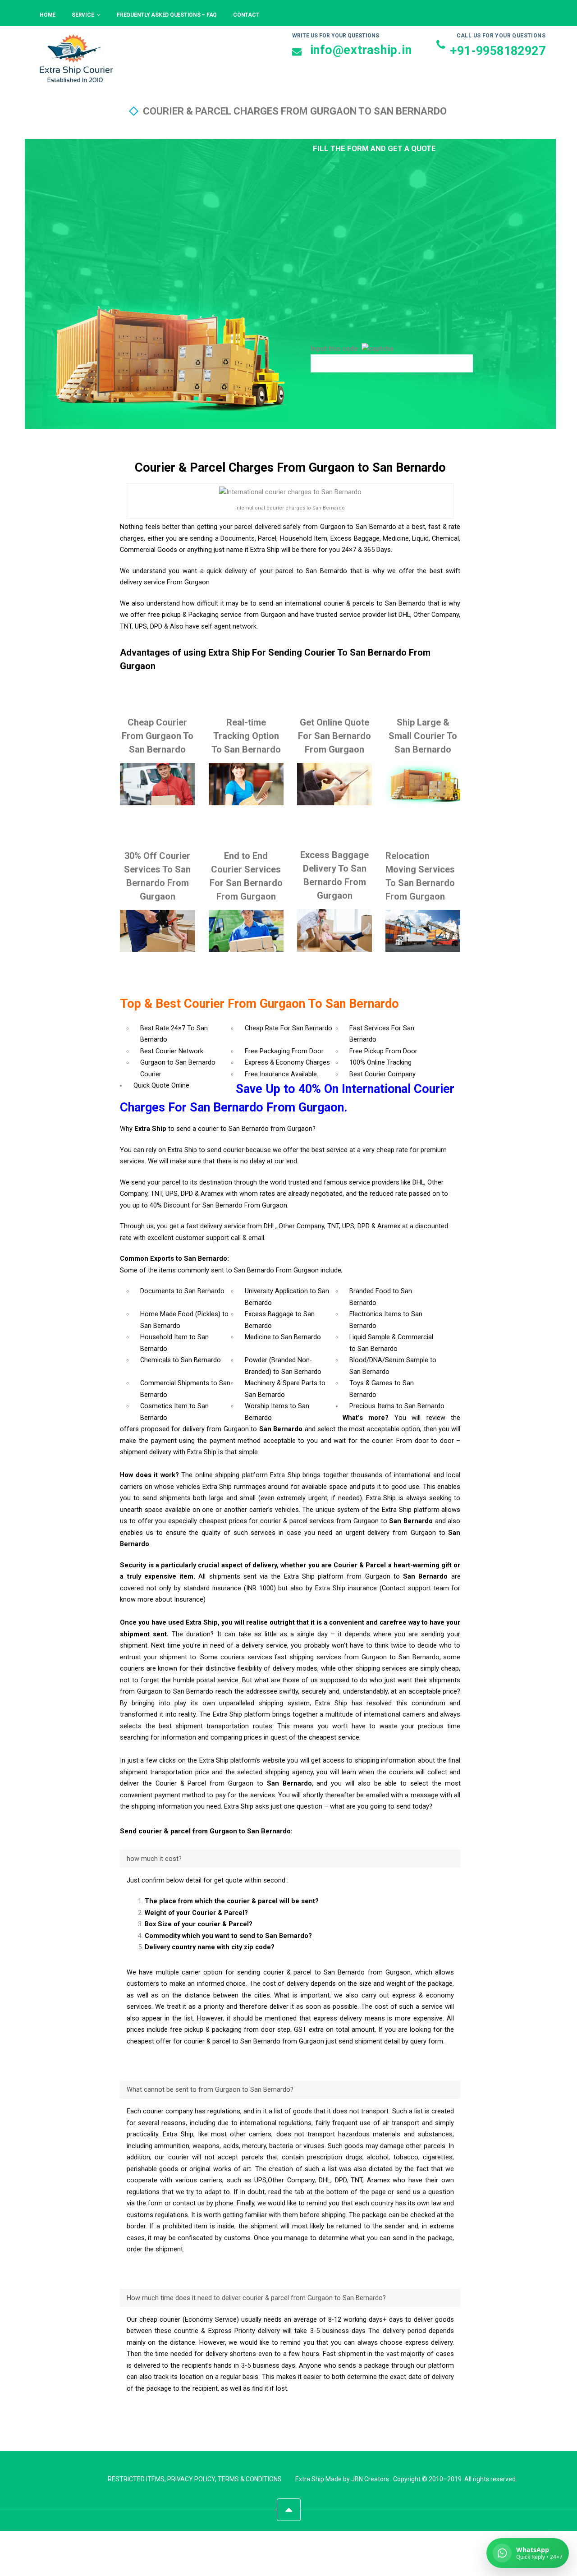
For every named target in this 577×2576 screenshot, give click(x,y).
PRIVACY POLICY (191, 2479)
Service (83, 15)
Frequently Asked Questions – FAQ (167, 15)
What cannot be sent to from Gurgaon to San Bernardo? (210, 2090)
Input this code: (336, 349)
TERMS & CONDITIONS (250, 2479)
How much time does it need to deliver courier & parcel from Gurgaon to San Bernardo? (256, 2298)
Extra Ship (310, 2479)
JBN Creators (370, 2479)
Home (48, 15)
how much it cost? (154, 1859)
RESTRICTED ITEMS (136, 2479)
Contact (246, 15)
